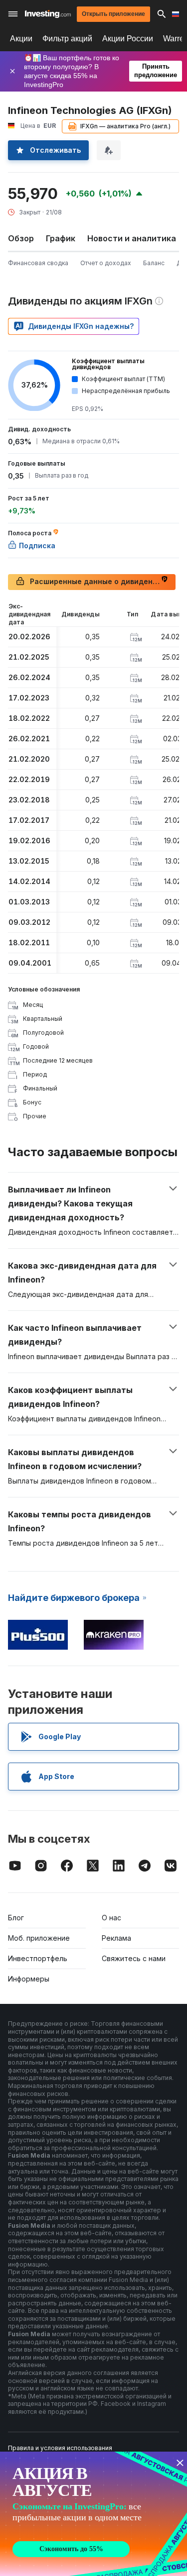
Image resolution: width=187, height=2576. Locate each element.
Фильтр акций (67, 39)
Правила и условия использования (60, 2448)
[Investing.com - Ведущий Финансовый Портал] (48, 14)
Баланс (154, 263)
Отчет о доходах (106, 263)
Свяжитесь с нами (134, 1958)
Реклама (116, 1938)
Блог (16, 1918)
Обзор (21, 238)
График (61, 238)
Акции (21, 39)
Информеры (29, 1979)
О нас (111, 1918)
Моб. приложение (39, 1938)
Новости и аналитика (132, 238)
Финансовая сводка (38, 263)
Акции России (128, 39)
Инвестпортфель (38, 1958)
